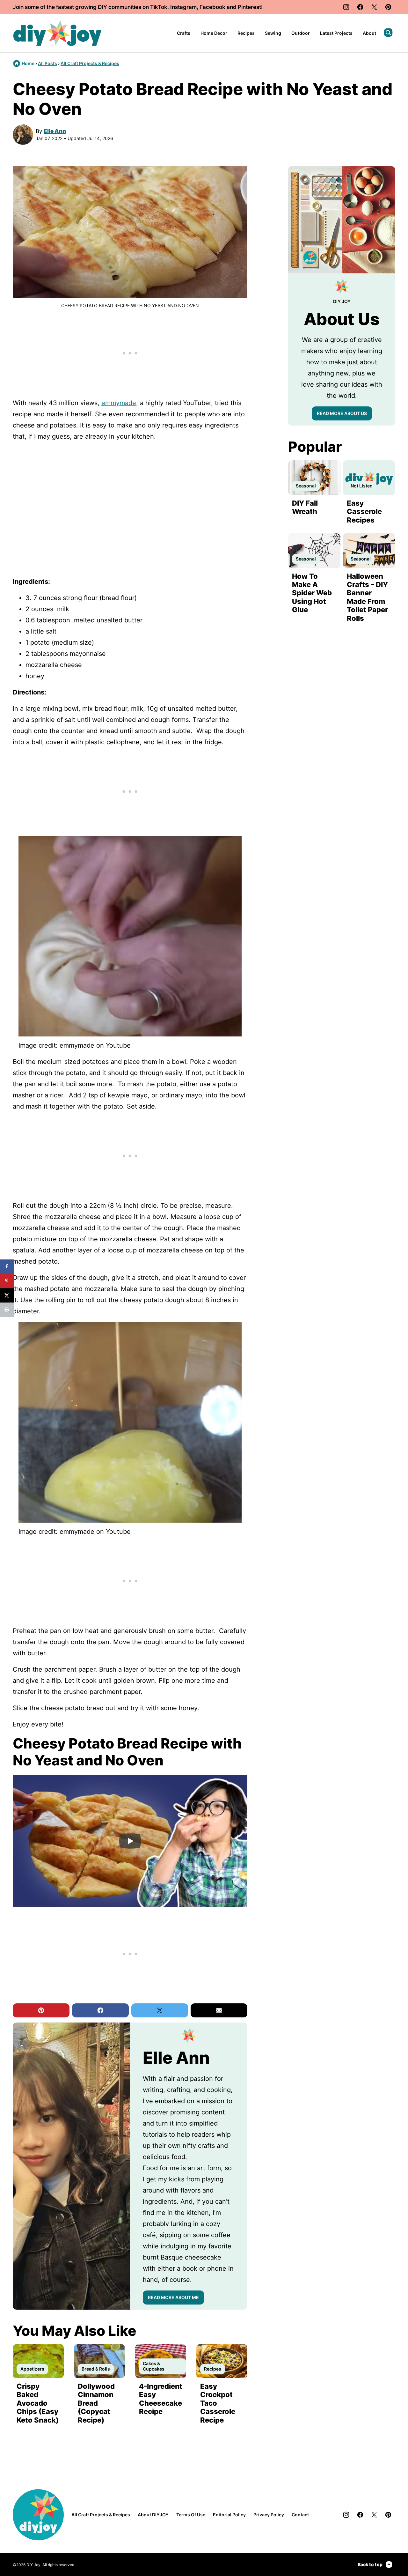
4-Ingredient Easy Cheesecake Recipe (161, 2399)
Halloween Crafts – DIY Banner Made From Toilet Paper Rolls (367, 597)
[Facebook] (360, 7)
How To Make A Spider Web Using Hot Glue (312, 593)
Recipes (246, 33)
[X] (374, 7)
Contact (300, 2515)
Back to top (370, 2564)
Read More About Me (173, 2297)
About (369, 33)
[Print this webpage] (7, 1310)
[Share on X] (7, 1295)
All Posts (47, 63)
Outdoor (301, 33)
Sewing (273, 33)
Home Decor (214, 33)
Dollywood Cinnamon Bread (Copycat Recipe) (96, 2403)
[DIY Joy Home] (57, 33)
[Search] (388, 33)
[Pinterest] (388, 7)
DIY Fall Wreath (305, 507)
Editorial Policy (229, 2515)
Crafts (184, 33)
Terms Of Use (191, 2515)
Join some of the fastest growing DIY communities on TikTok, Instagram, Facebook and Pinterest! (138, 7)
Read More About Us (342, 413)
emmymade (119, 403)
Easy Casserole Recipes (364, 512)
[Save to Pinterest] (7, 1281)
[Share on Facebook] (7, 1267)
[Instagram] (346, 7)
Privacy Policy (269, 2515)
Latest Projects (336, 33)
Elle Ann (55, 131)
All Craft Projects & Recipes (90, 63)
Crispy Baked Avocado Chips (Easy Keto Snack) (38, 2403)
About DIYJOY (153, 2515)
